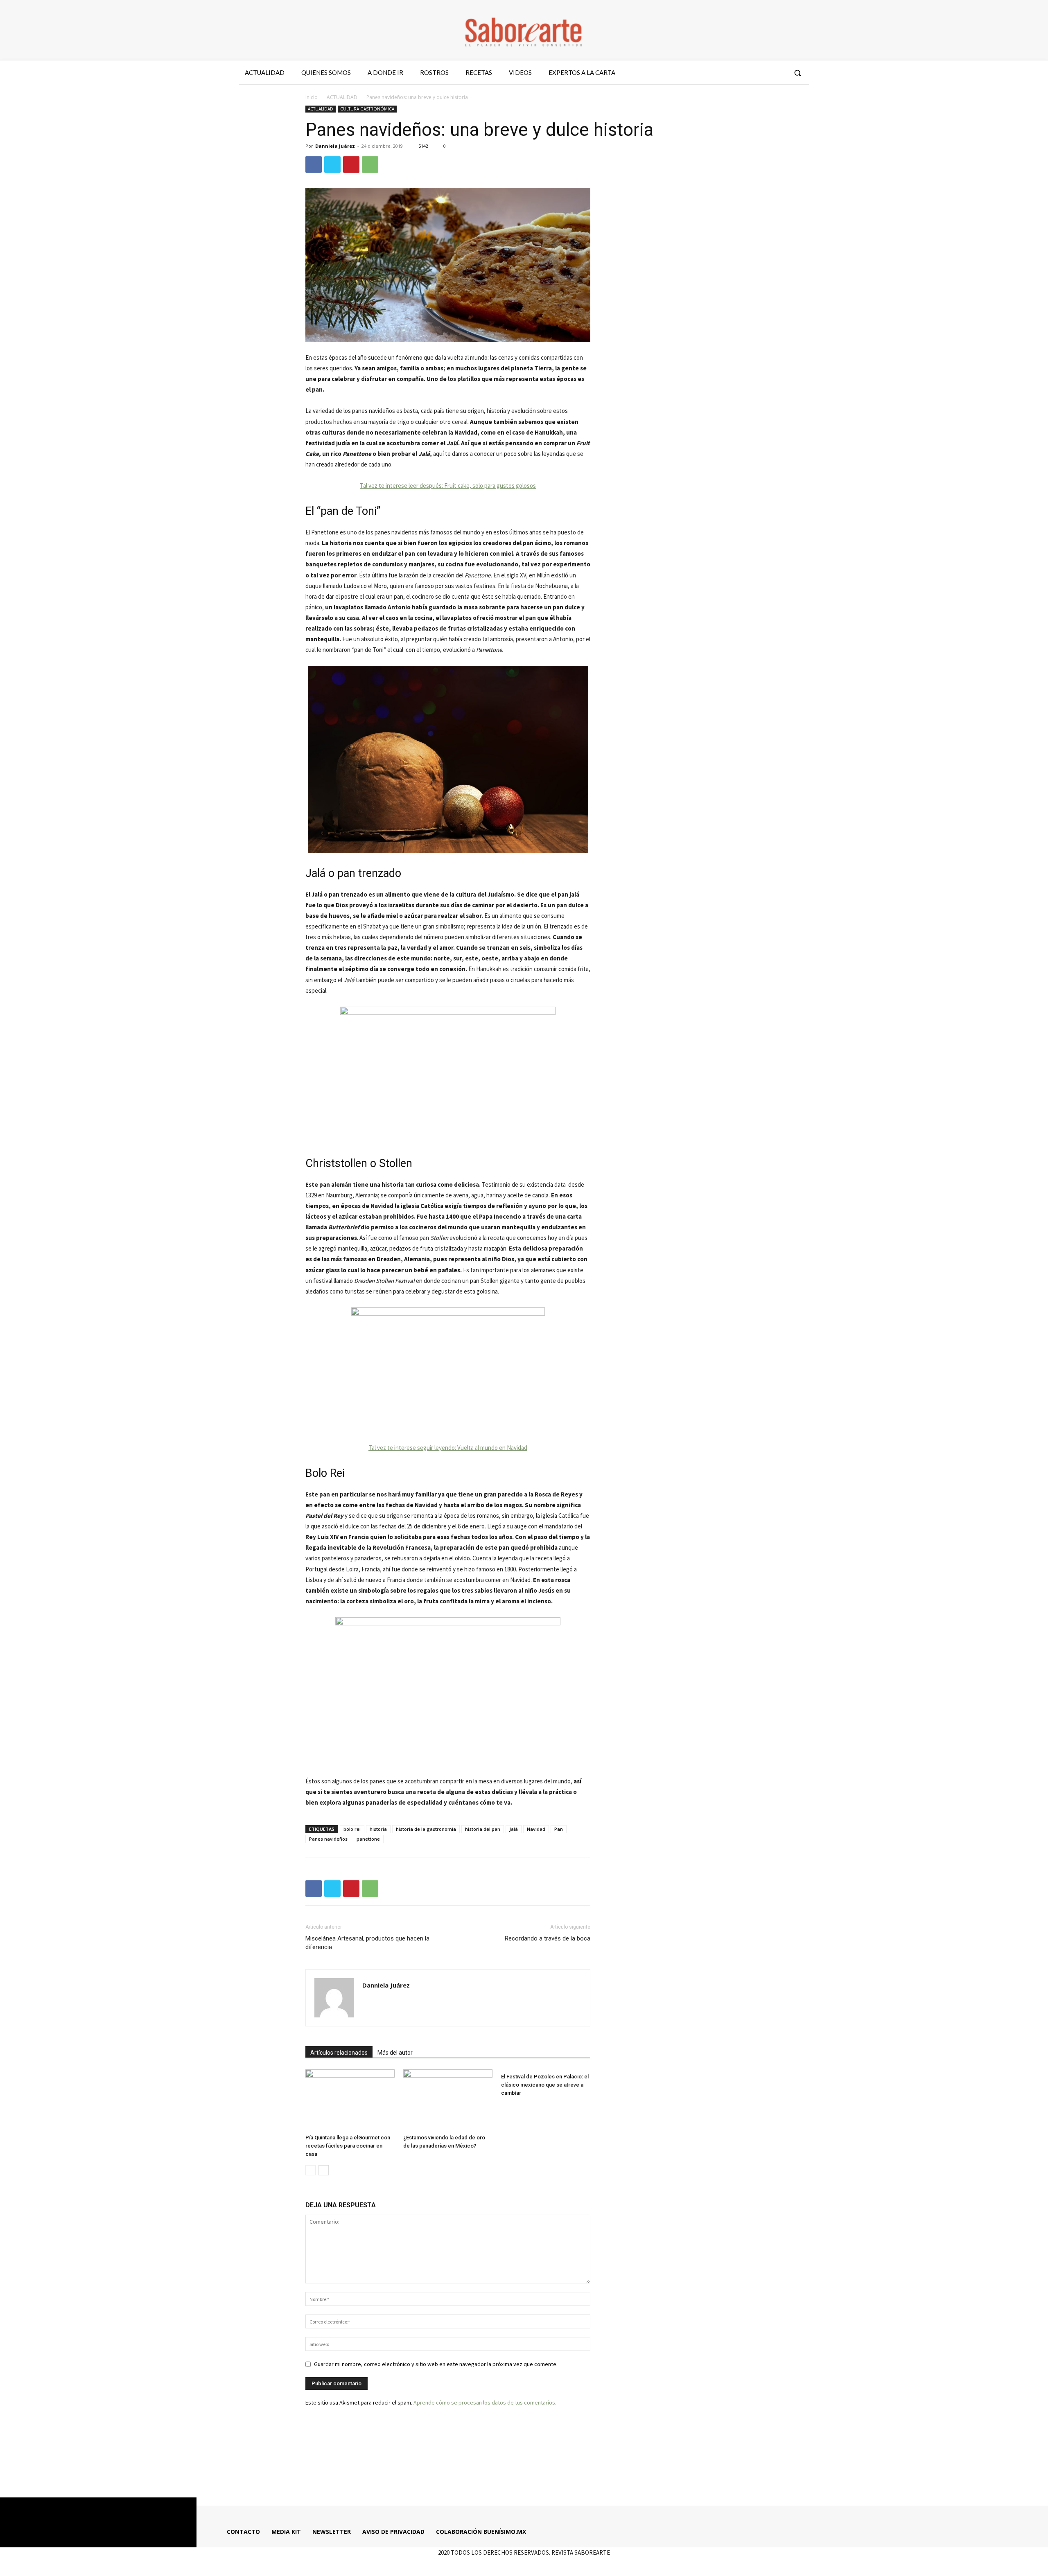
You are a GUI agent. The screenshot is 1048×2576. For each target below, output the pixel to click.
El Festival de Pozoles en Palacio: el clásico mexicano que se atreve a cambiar (545, 2085)
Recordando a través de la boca (548, 1938)
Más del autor (395, 2053)
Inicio (312, 97)
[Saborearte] (524, 30)
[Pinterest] (351, 165)
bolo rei (352, 1829)
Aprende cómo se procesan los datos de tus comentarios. (485, 2402)
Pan (559, 1829)
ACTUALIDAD (342, 97)
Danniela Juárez (335, 146)
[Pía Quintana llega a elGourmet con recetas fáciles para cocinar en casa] (350, 2100)
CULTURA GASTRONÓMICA (367, 109)
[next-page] (324, 2170)
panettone (368, 1839)
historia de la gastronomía (426, 1829)
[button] (797, 73)
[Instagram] (749, 73)
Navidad (536, 1829)
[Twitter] (763, 73)
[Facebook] (734, 73)
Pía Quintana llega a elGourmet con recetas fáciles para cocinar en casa (348, 2146)
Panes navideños (328, 1839)
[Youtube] (779, 73)
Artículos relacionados (339, 2053)
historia (378, 1829)
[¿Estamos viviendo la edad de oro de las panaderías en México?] (448, 2100)
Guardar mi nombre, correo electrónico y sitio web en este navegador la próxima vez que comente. (436, 2364)
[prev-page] (311, 2170)
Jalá (514, 1829)
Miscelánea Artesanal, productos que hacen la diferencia (367, 1943)
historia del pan (483, 1829)
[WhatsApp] (370, 165)
